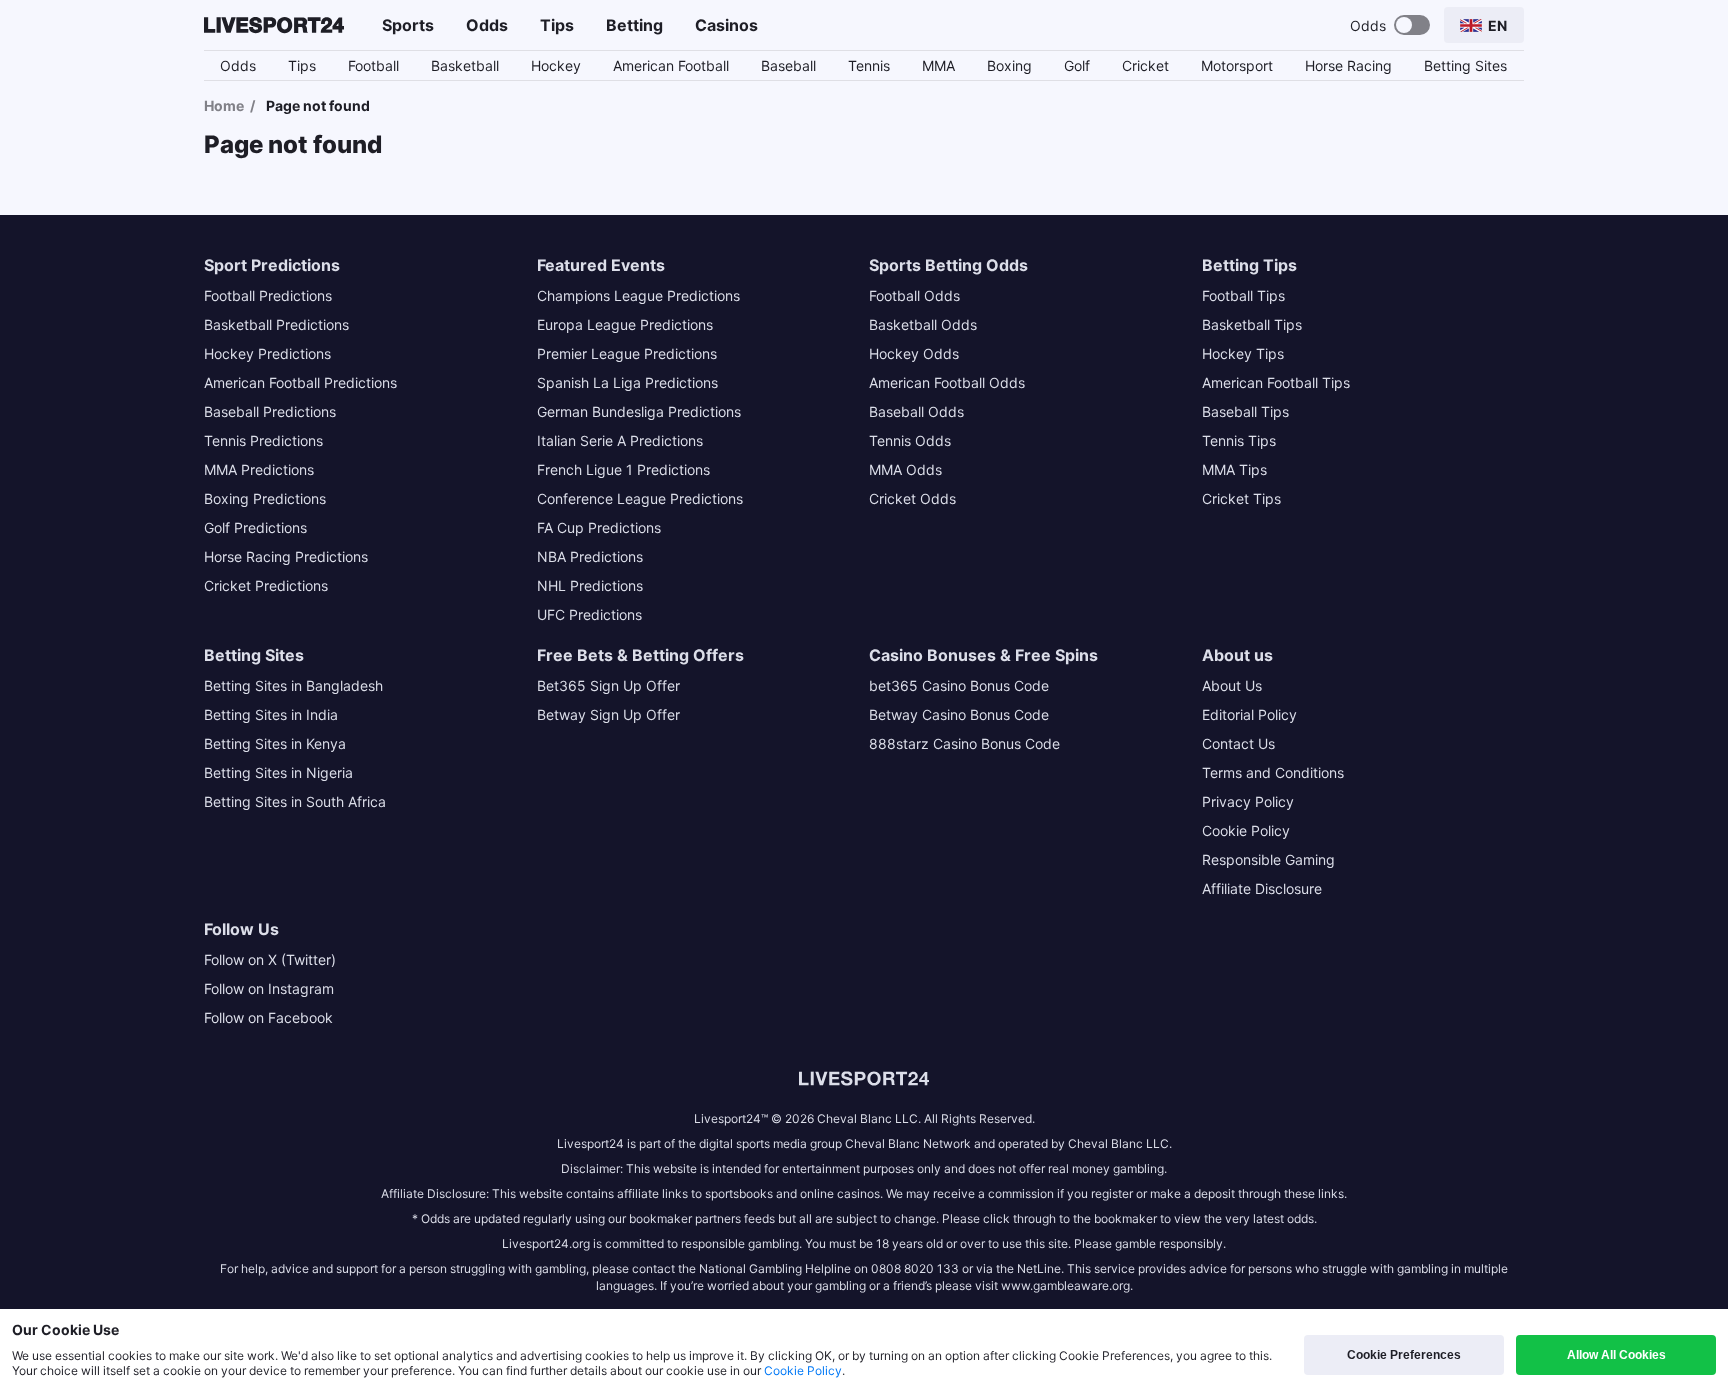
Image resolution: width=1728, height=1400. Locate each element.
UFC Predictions (589, 614)
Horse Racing (1348, 65)
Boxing (1009, 65)
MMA (938, 65)
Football (373, 65)
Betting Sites (1465, 65)
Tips (557, 25)
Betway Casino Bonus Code (959, 714)
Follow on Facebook (268, 1017)
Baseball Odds (916, 411)
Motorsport (1237, 65)
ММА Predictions (259, 469)
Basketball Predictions (276, 324)
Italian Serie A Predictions (620, 440)
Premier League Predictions (627, 353)
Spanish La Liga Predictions (627, 382)
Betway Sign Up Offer (608, 714)
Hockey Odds (914, 353)
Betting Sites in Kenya (275, 743)
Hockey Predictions (267, 353)
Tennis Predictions (263, 440)
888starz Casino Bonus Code (964, 743)
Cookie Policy (1246, 830)
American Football (671, 65)
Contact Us (1238, 743)
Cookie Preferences (1404, 1355)
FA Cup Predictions (599, 527)
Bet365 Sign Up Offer (608, 685)
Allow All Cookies (1616, 1355)
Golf (1077, 65)
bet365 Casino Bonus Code (959, 685)
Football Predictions (268, 295)
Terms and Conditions (1273, 772)
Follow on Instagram (269, 988)
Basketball (465, 65)
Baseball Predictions (270, 411)
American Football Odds (947, 382)
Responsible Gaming (1268, 859)
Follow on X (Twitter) (270, 959)
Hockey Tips (1243, 353)
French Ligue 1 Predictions (623, 469)
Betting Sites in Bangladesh (293, 685)
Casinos (726, 25)
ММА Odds (905, 469)
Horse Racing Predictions (286, 556)
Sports (408, 25)
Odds (487, 25)
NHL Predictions (590, 585)
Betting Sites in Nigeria (278, 772)
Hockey (556, 65)
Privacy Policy (1248, 801)
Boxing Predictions (265, 498)
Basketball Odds (923, 324)
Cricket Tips (1241, 498)
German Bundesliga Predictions (639, 411)
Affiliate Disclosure (1262, 888)
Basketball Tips (1252, 324)
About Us (1232, 685)
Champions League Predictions (638, 295)
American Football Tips (1276, 382)
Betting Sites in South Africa (295, 801)
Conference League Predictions (640, 498)
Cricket (1145, 65)
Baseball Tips (1245, 411)
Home (224, 105)
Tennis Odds (910, 440)
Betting (634, 25)
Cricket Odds (912, 498)
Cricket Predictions (266, 585)
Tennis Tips (1239, 440)
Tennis (869, 65)
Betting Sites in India (271, 714)
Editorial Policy (1249, 714)
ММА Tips (1234, 469)
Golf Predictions (255, 527)
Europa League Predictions (625, 324)
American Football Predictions (300, 382)
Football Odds (914, 295)
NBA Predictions (590, 556)
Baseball (788, 65)
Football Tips (1243, 295)
